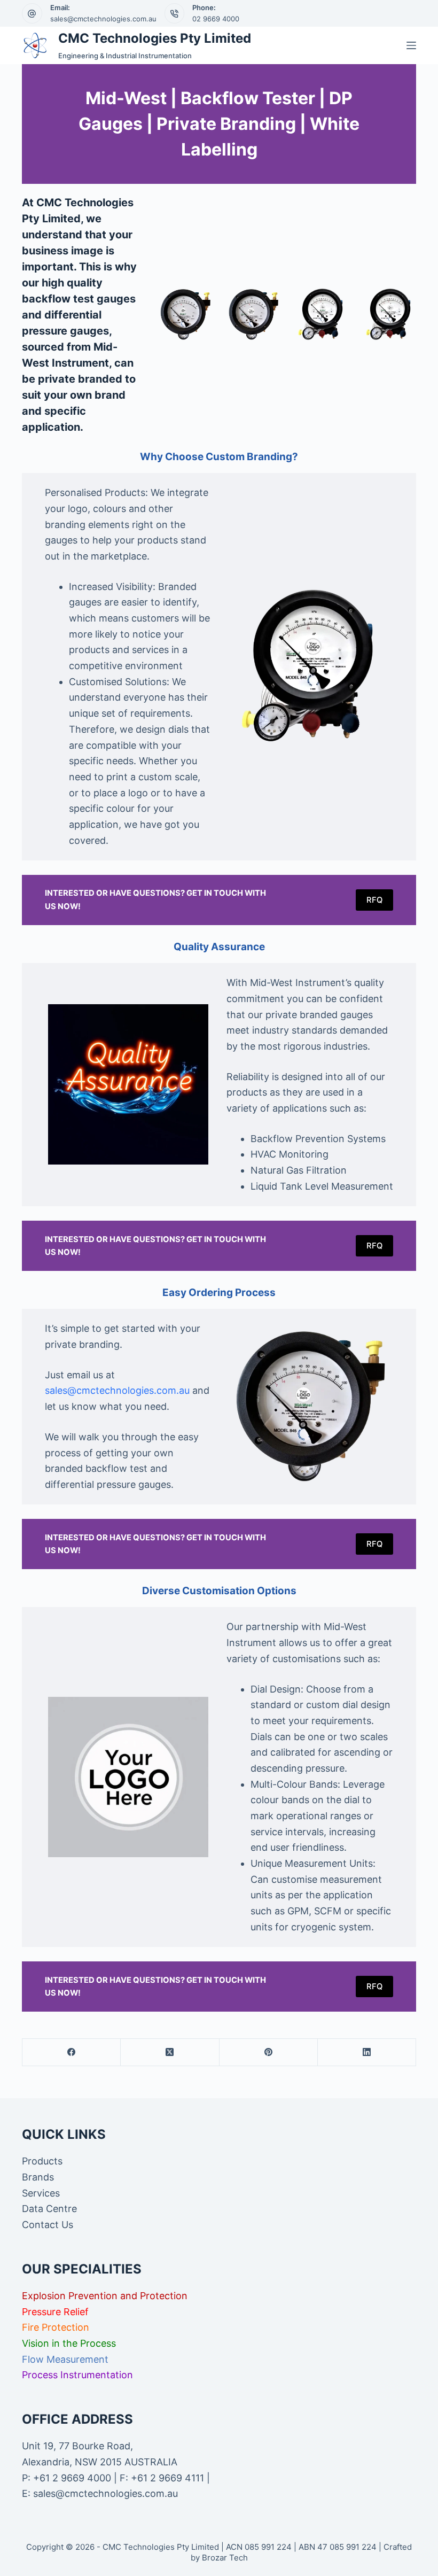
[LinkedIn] (367, 2053)
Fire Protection (56, 2327)
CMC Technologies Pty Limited (155, 38)
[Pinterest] (269, 2053)
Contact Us (48, 2225)
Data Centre (49, 2209)
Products (42, 2161)
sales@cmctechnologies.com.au (103, 19)
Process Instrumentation (77, 2375)
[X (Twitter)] (170, 2053)
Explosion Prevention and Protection (105, 2296)
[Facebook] (72, 2053)
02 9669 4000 (216, 19)
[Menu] (411, 45)
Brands (38, 2177)
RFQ (374, 900)
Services (41, 2193)
